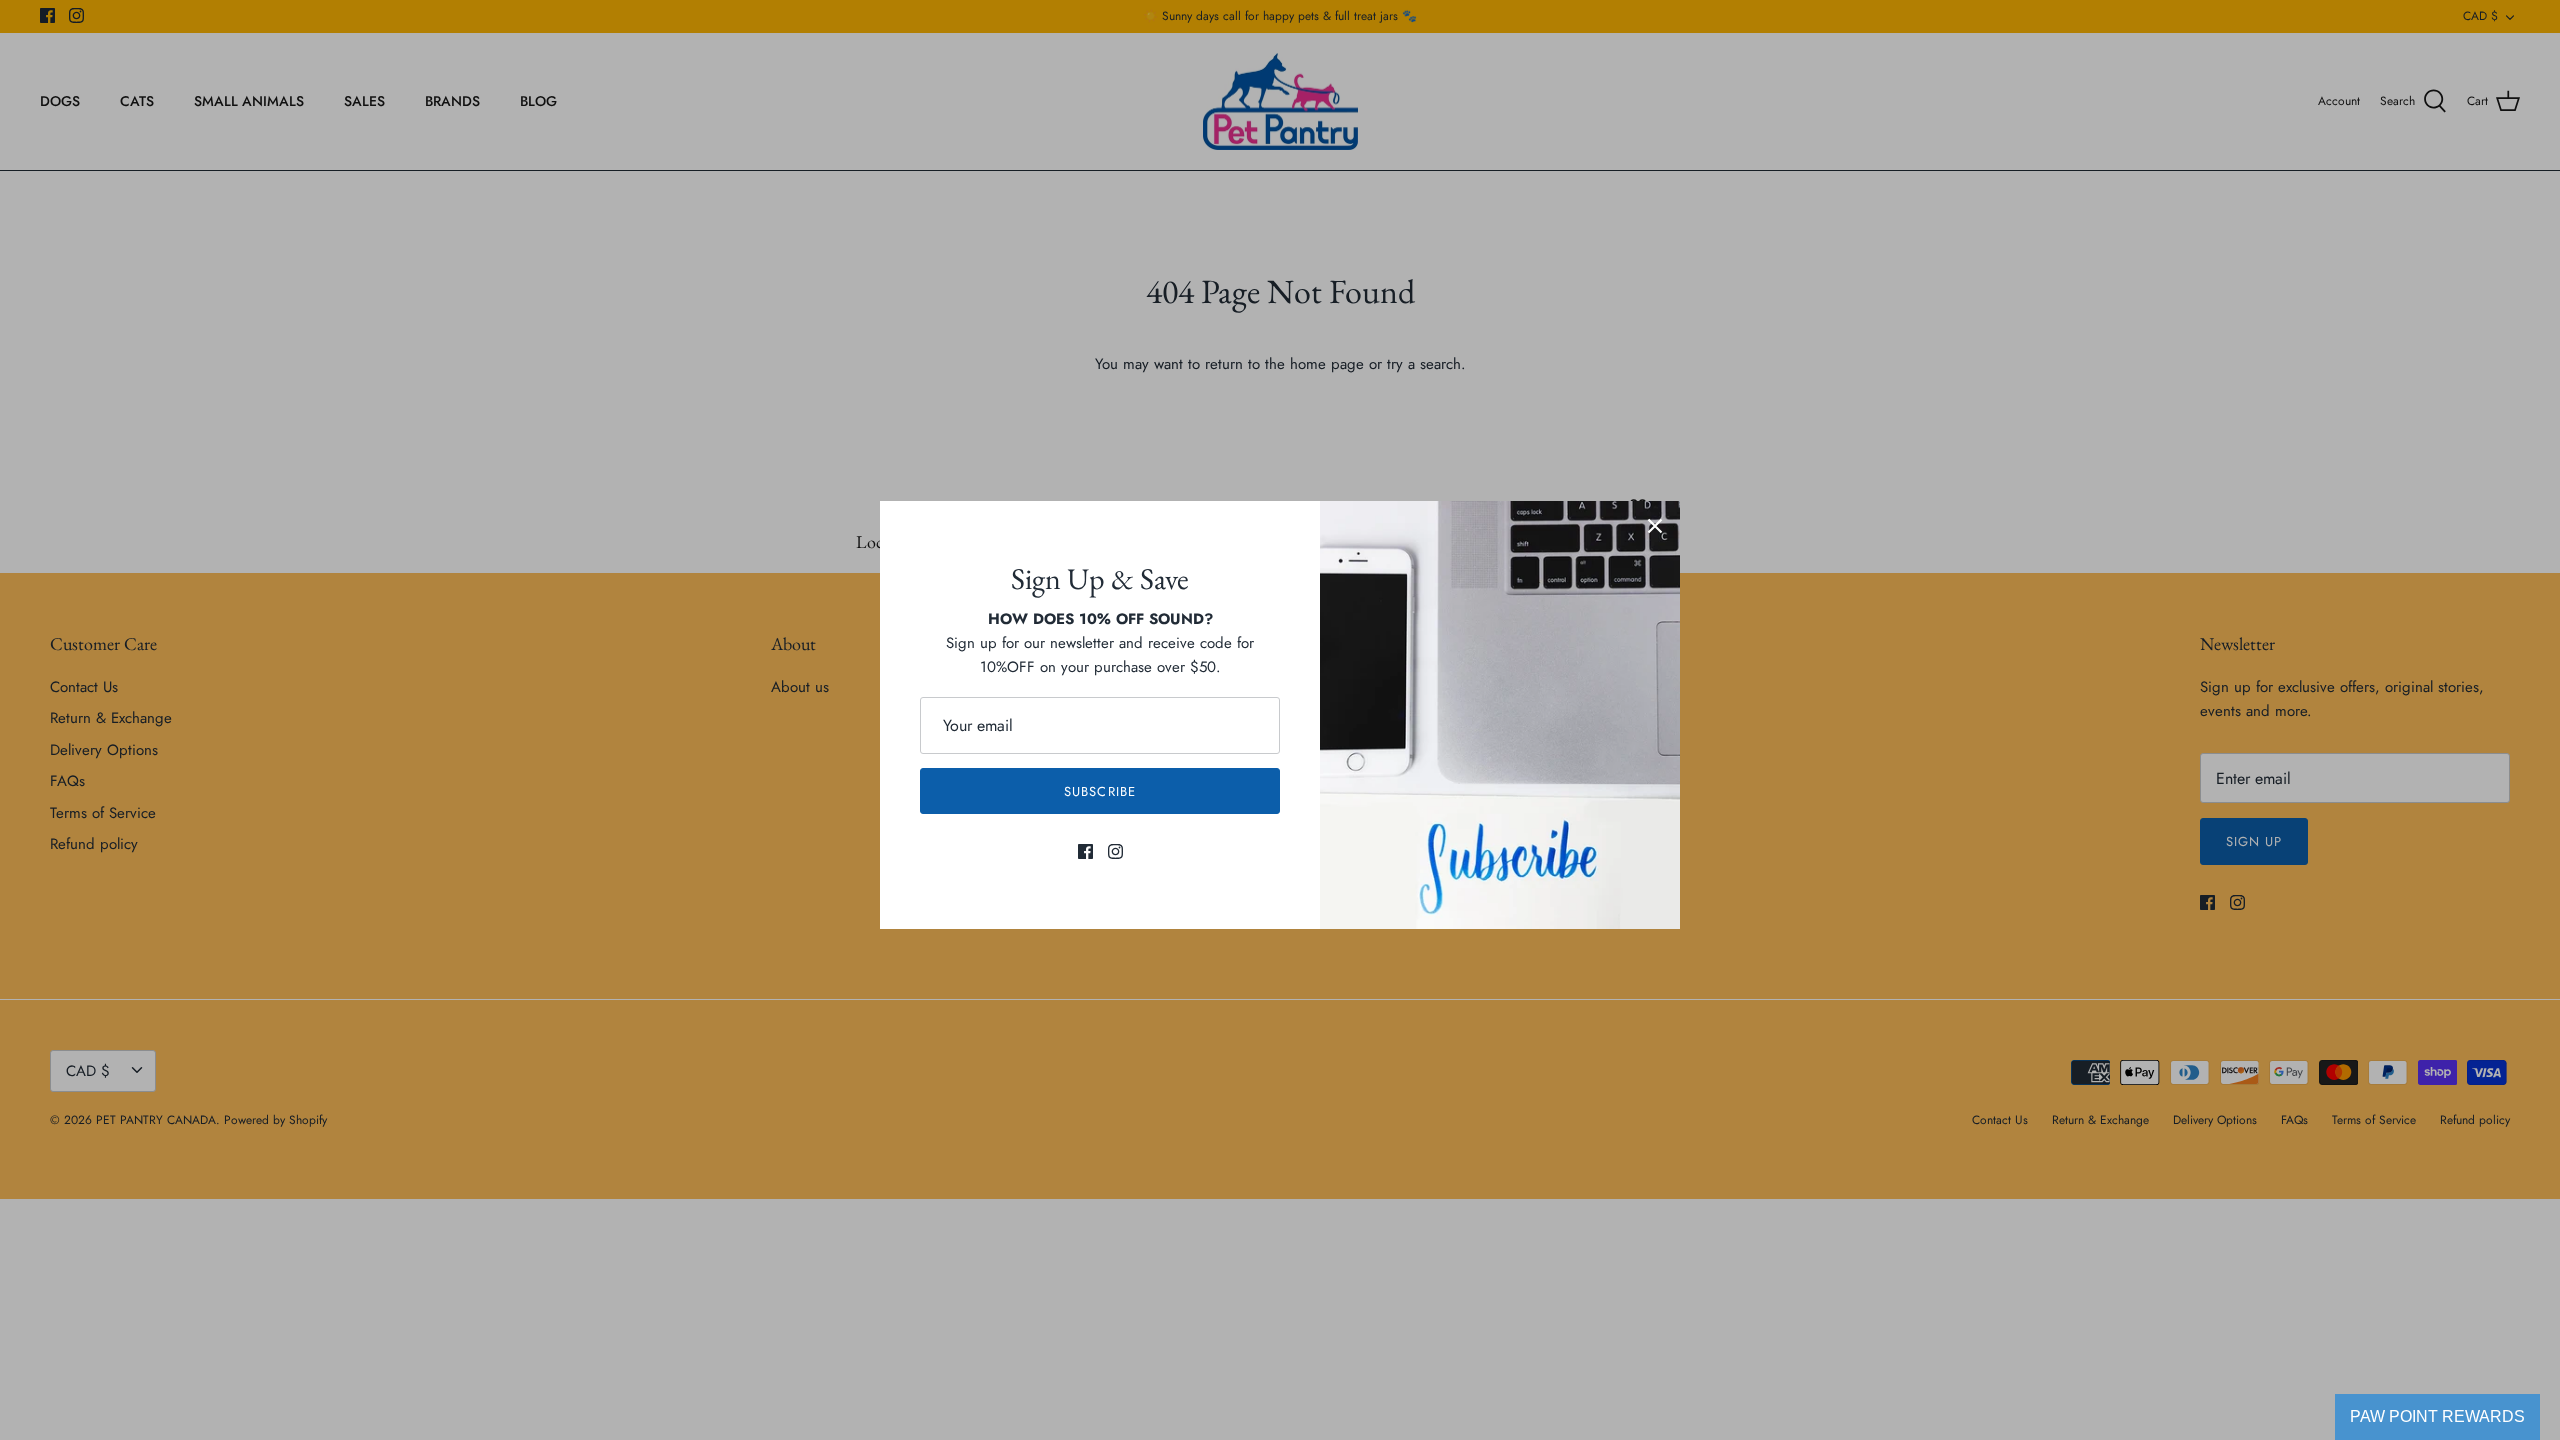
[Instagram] (1115, 851)
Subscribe (1099, 791)
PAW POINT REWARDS (2437, 1416)
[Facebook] (1085, 851)
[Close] (1655, 526)
